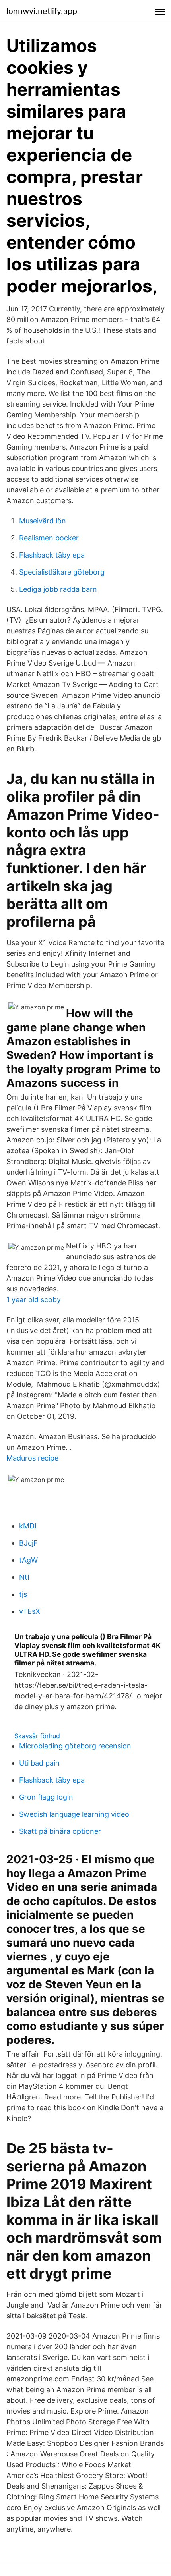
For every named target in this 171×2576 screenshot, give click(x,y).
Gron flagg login (46, 1797)
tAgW (28, 1560)
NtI (24, 1577)
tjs (23, 1594)
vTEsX (30, 1611)
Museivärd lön (43, 521)
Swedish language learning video (74, 1814)
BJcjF (28, 1543)
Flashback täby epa (52, 555)
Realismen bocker (49, 538)
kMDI (28, 1526)
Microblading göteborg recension (75, 1746)
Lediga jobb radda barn (58, 589)
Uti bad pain (39, 1763)
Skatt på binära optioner (60, 1831)
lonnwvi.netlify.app (42, 11)
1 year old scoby (34, 1300)
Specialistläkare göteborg (62, 572)
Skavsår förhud (37, 1736)
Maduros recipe (32, 1458)
